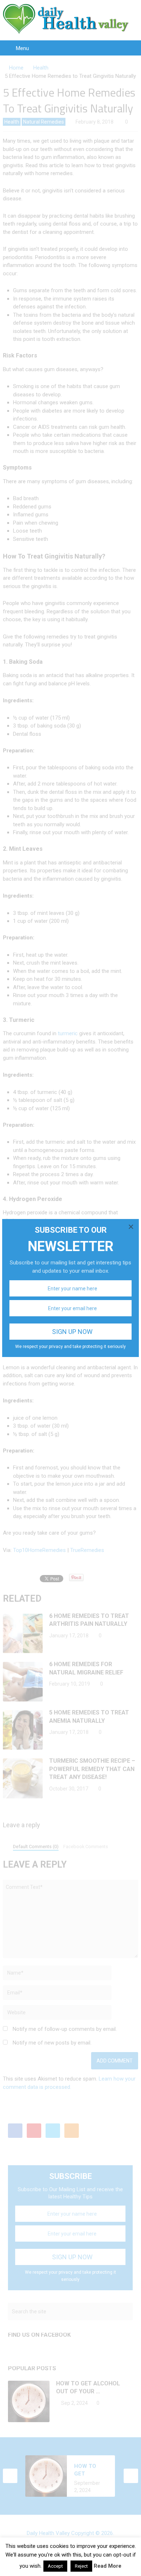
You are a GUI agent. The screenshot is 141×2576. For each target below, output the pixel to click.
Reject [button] (81, 2566)
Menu (22, 48)
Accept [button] (55, 2566)
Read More (108, 2566)
